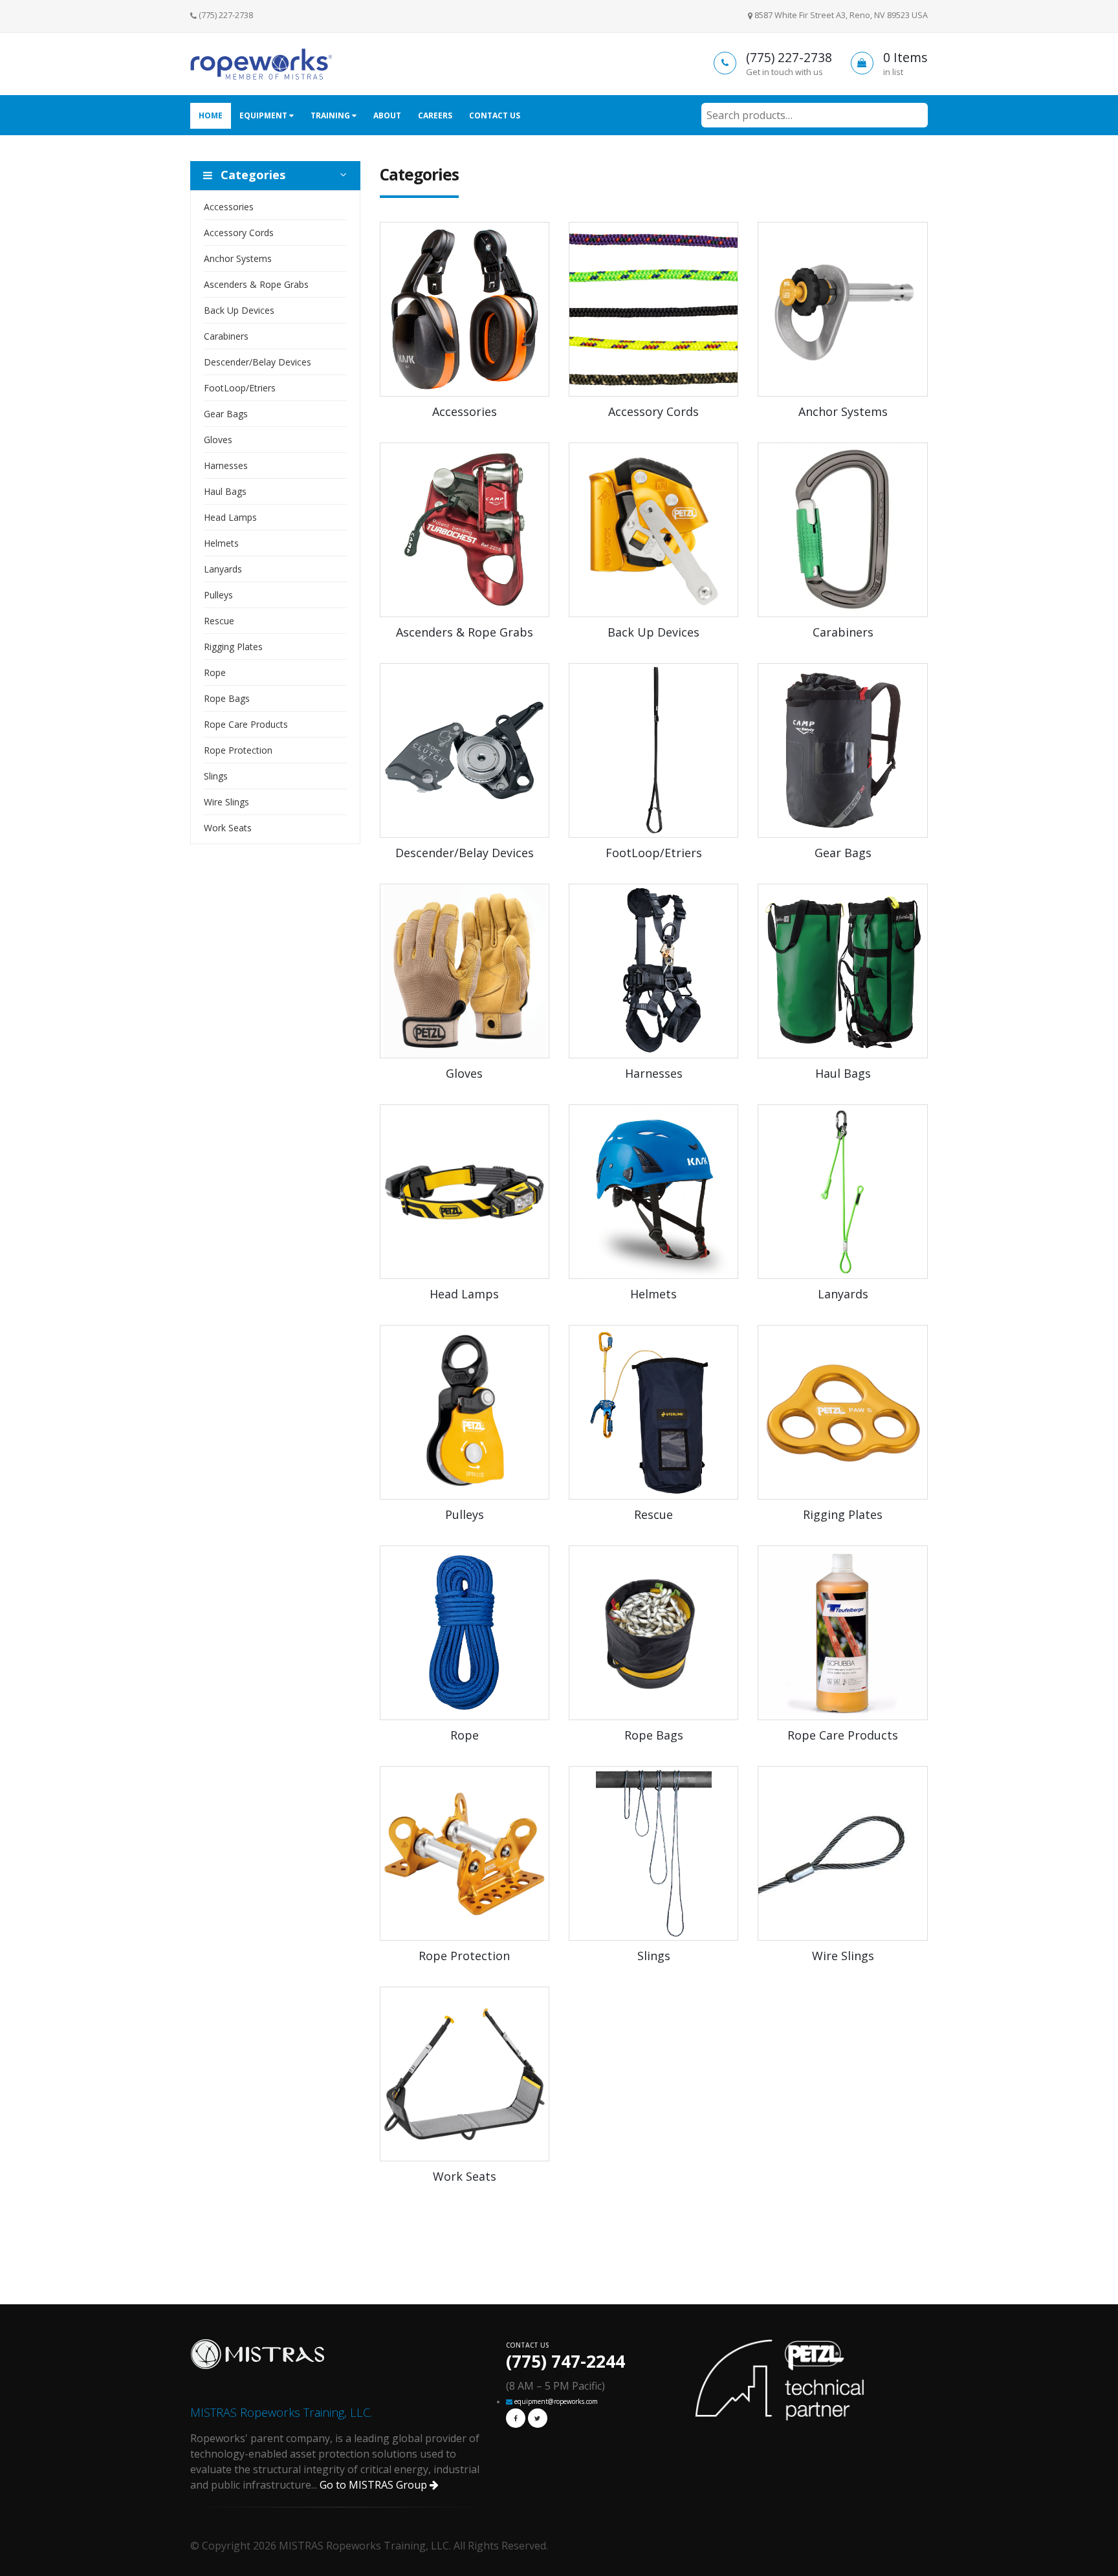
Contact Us (495, 115)
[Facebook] (516, 2418)
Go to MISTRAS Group (375, 2485)
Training (331, 115)
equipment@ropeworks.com (556, 2401)
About (387, 115)
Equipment (264, 115)
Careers (435, 115)
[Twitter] (538, 2418)
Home (211, 115)
